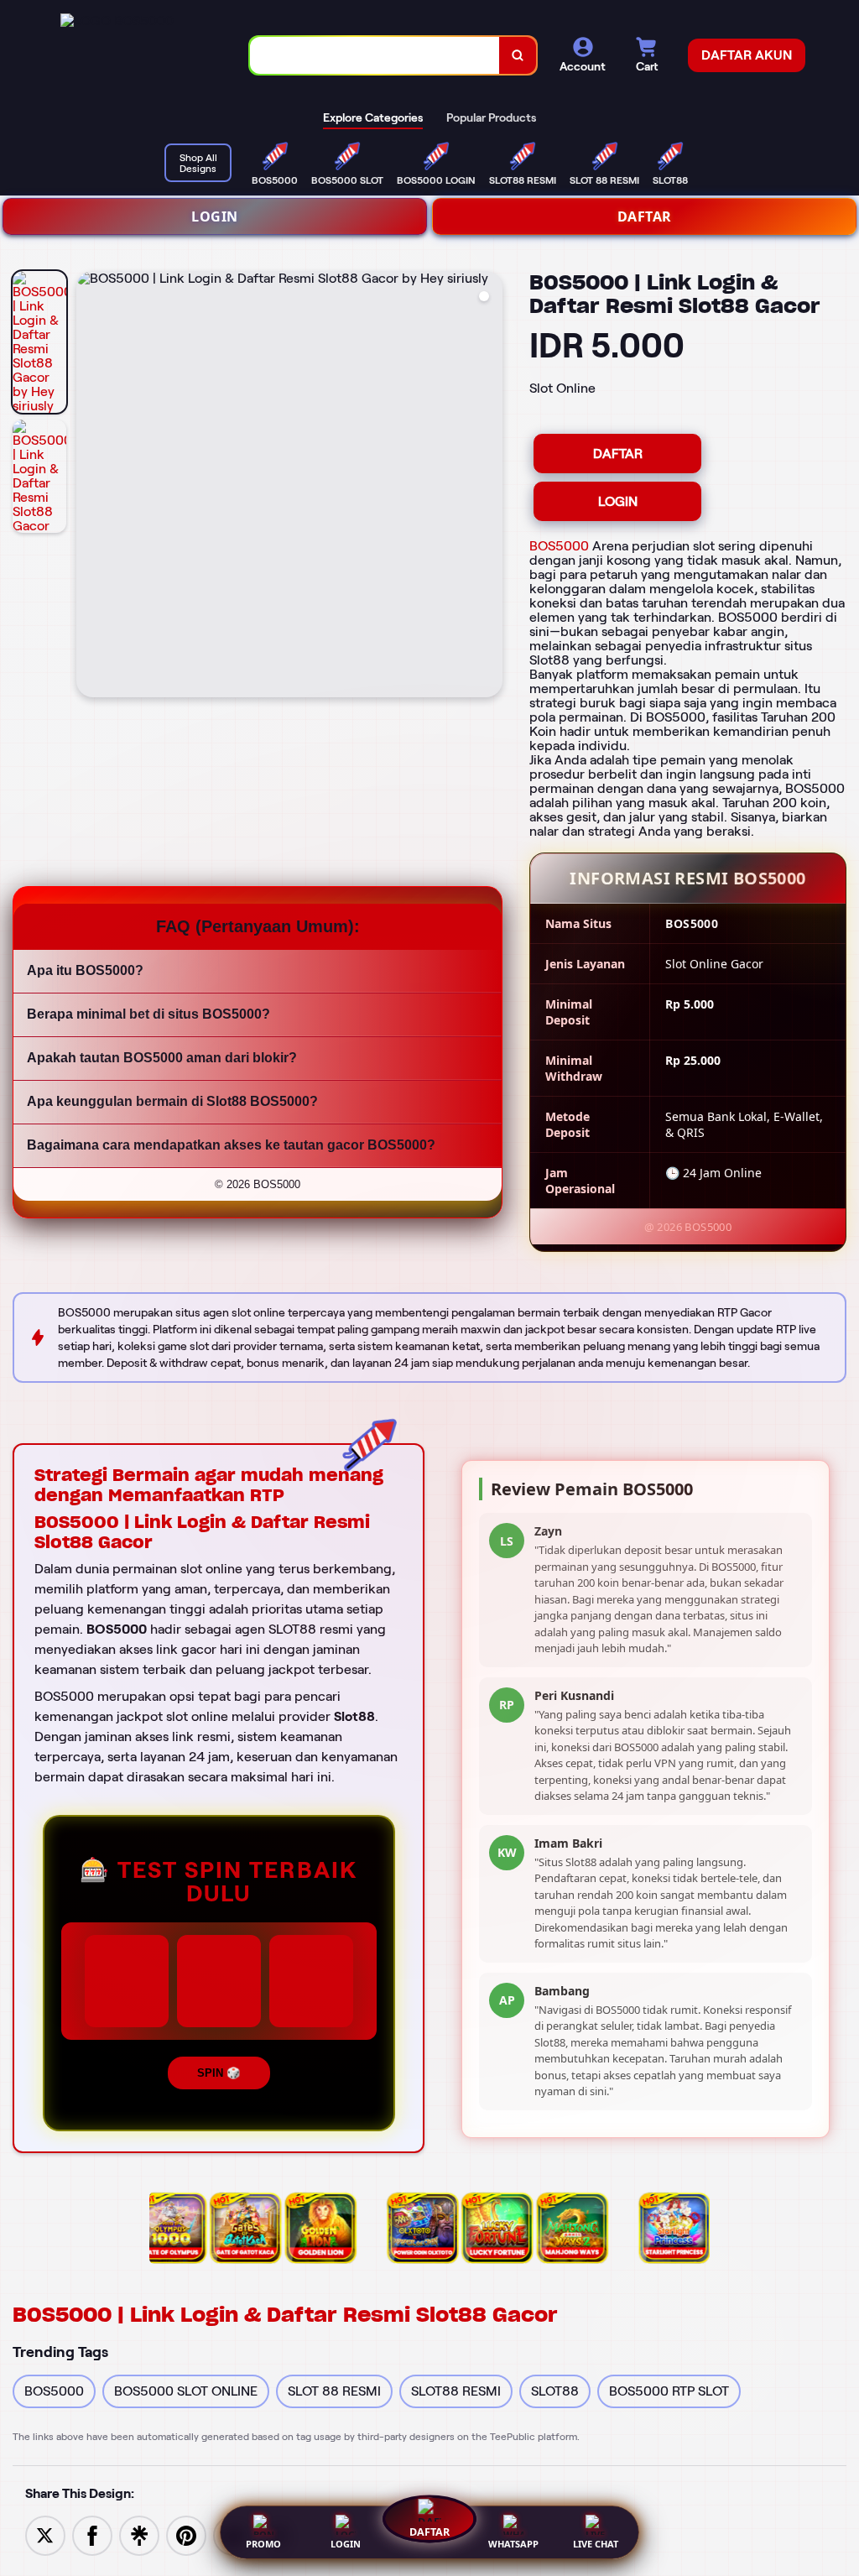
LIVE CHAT (596, 2544)
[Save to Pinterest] (186, 2534)
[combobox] (375, 56)
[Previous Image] (90, 487)
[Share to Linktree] (139, 2534)
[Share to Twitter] (45, 2534)
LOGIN (215, 216)
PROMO (263, 2544)
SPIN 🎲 (219, 2073)
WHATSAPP (513, 2544)
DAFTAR (645, 216)
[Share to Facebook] (92, 2534)
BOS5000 (559, 546)
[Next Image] (489, 487)
